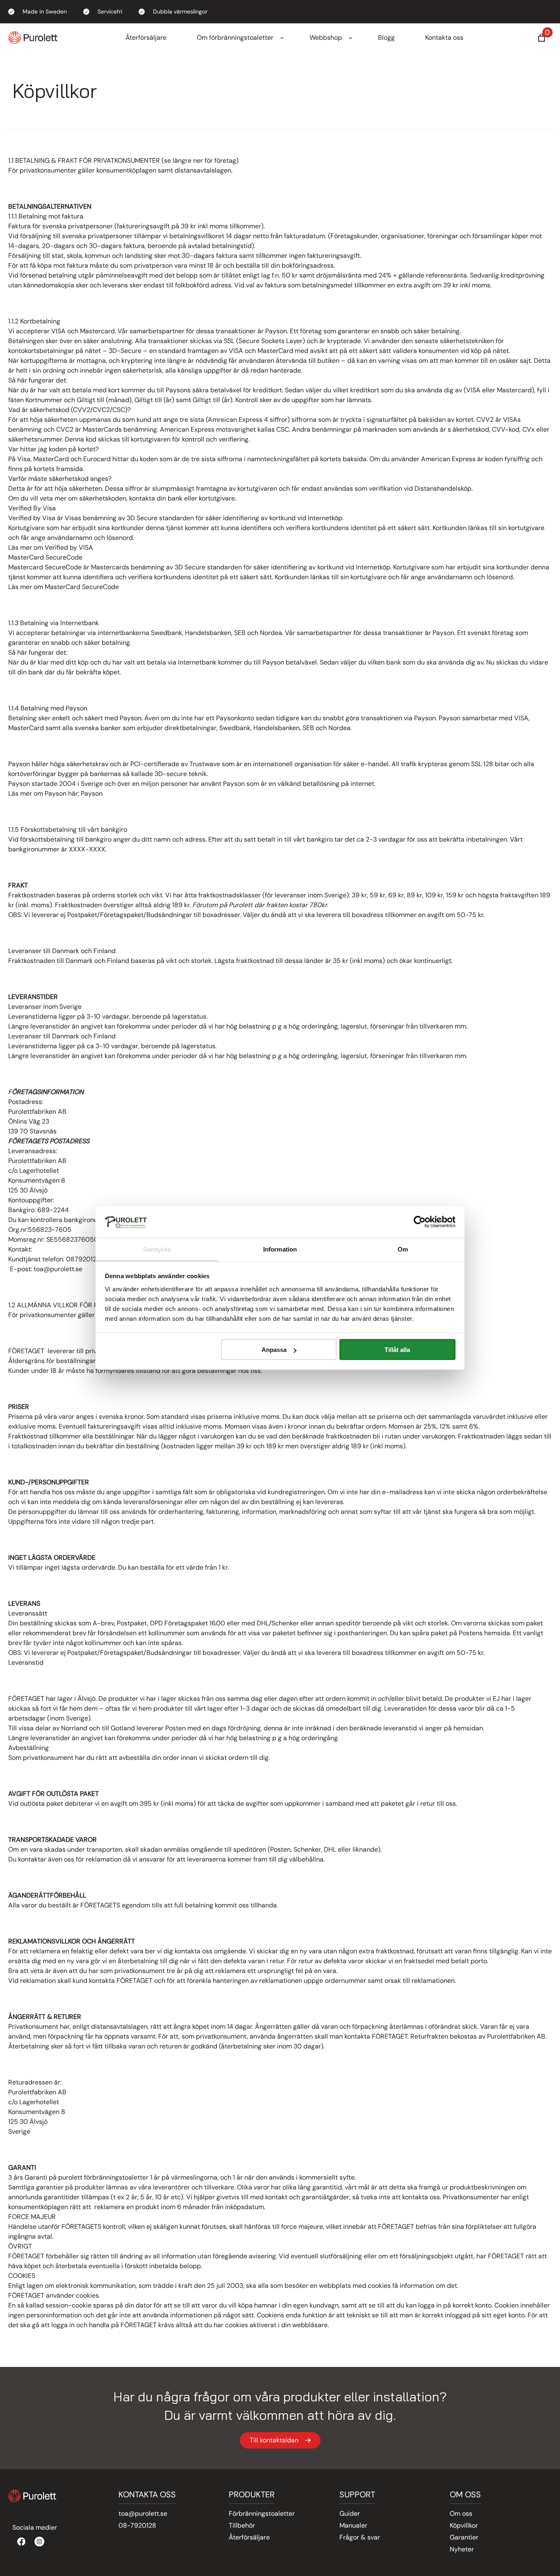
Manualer (353, 2525)
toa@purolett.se (143, 2513)
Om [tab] (403, 1249)
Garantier (464, 2537)
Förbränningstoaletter (262, 2513)
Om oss (461, 2513)
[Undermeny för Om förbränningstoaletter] (282, 38)
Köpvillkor (464, 2525)
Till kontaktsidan (274, 2440)
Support (357, 2494)
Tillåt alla (397, 1350)
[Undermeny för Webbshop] (351, 38)
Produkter (252, 2494)
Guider (350, 2513)
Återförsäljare (249, 2537)
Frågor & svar (360, 2537)
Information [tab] (280, 1249)
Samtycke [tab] (157, 1249)
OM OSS (465, 2494)
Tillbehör (242, 2525)
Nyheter (462, 2549)
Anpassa (274, 1350)
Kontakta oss (147, 2494)
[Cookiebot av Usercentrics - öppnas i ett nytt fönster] (420, 1222)
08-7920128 (137, 2525)
